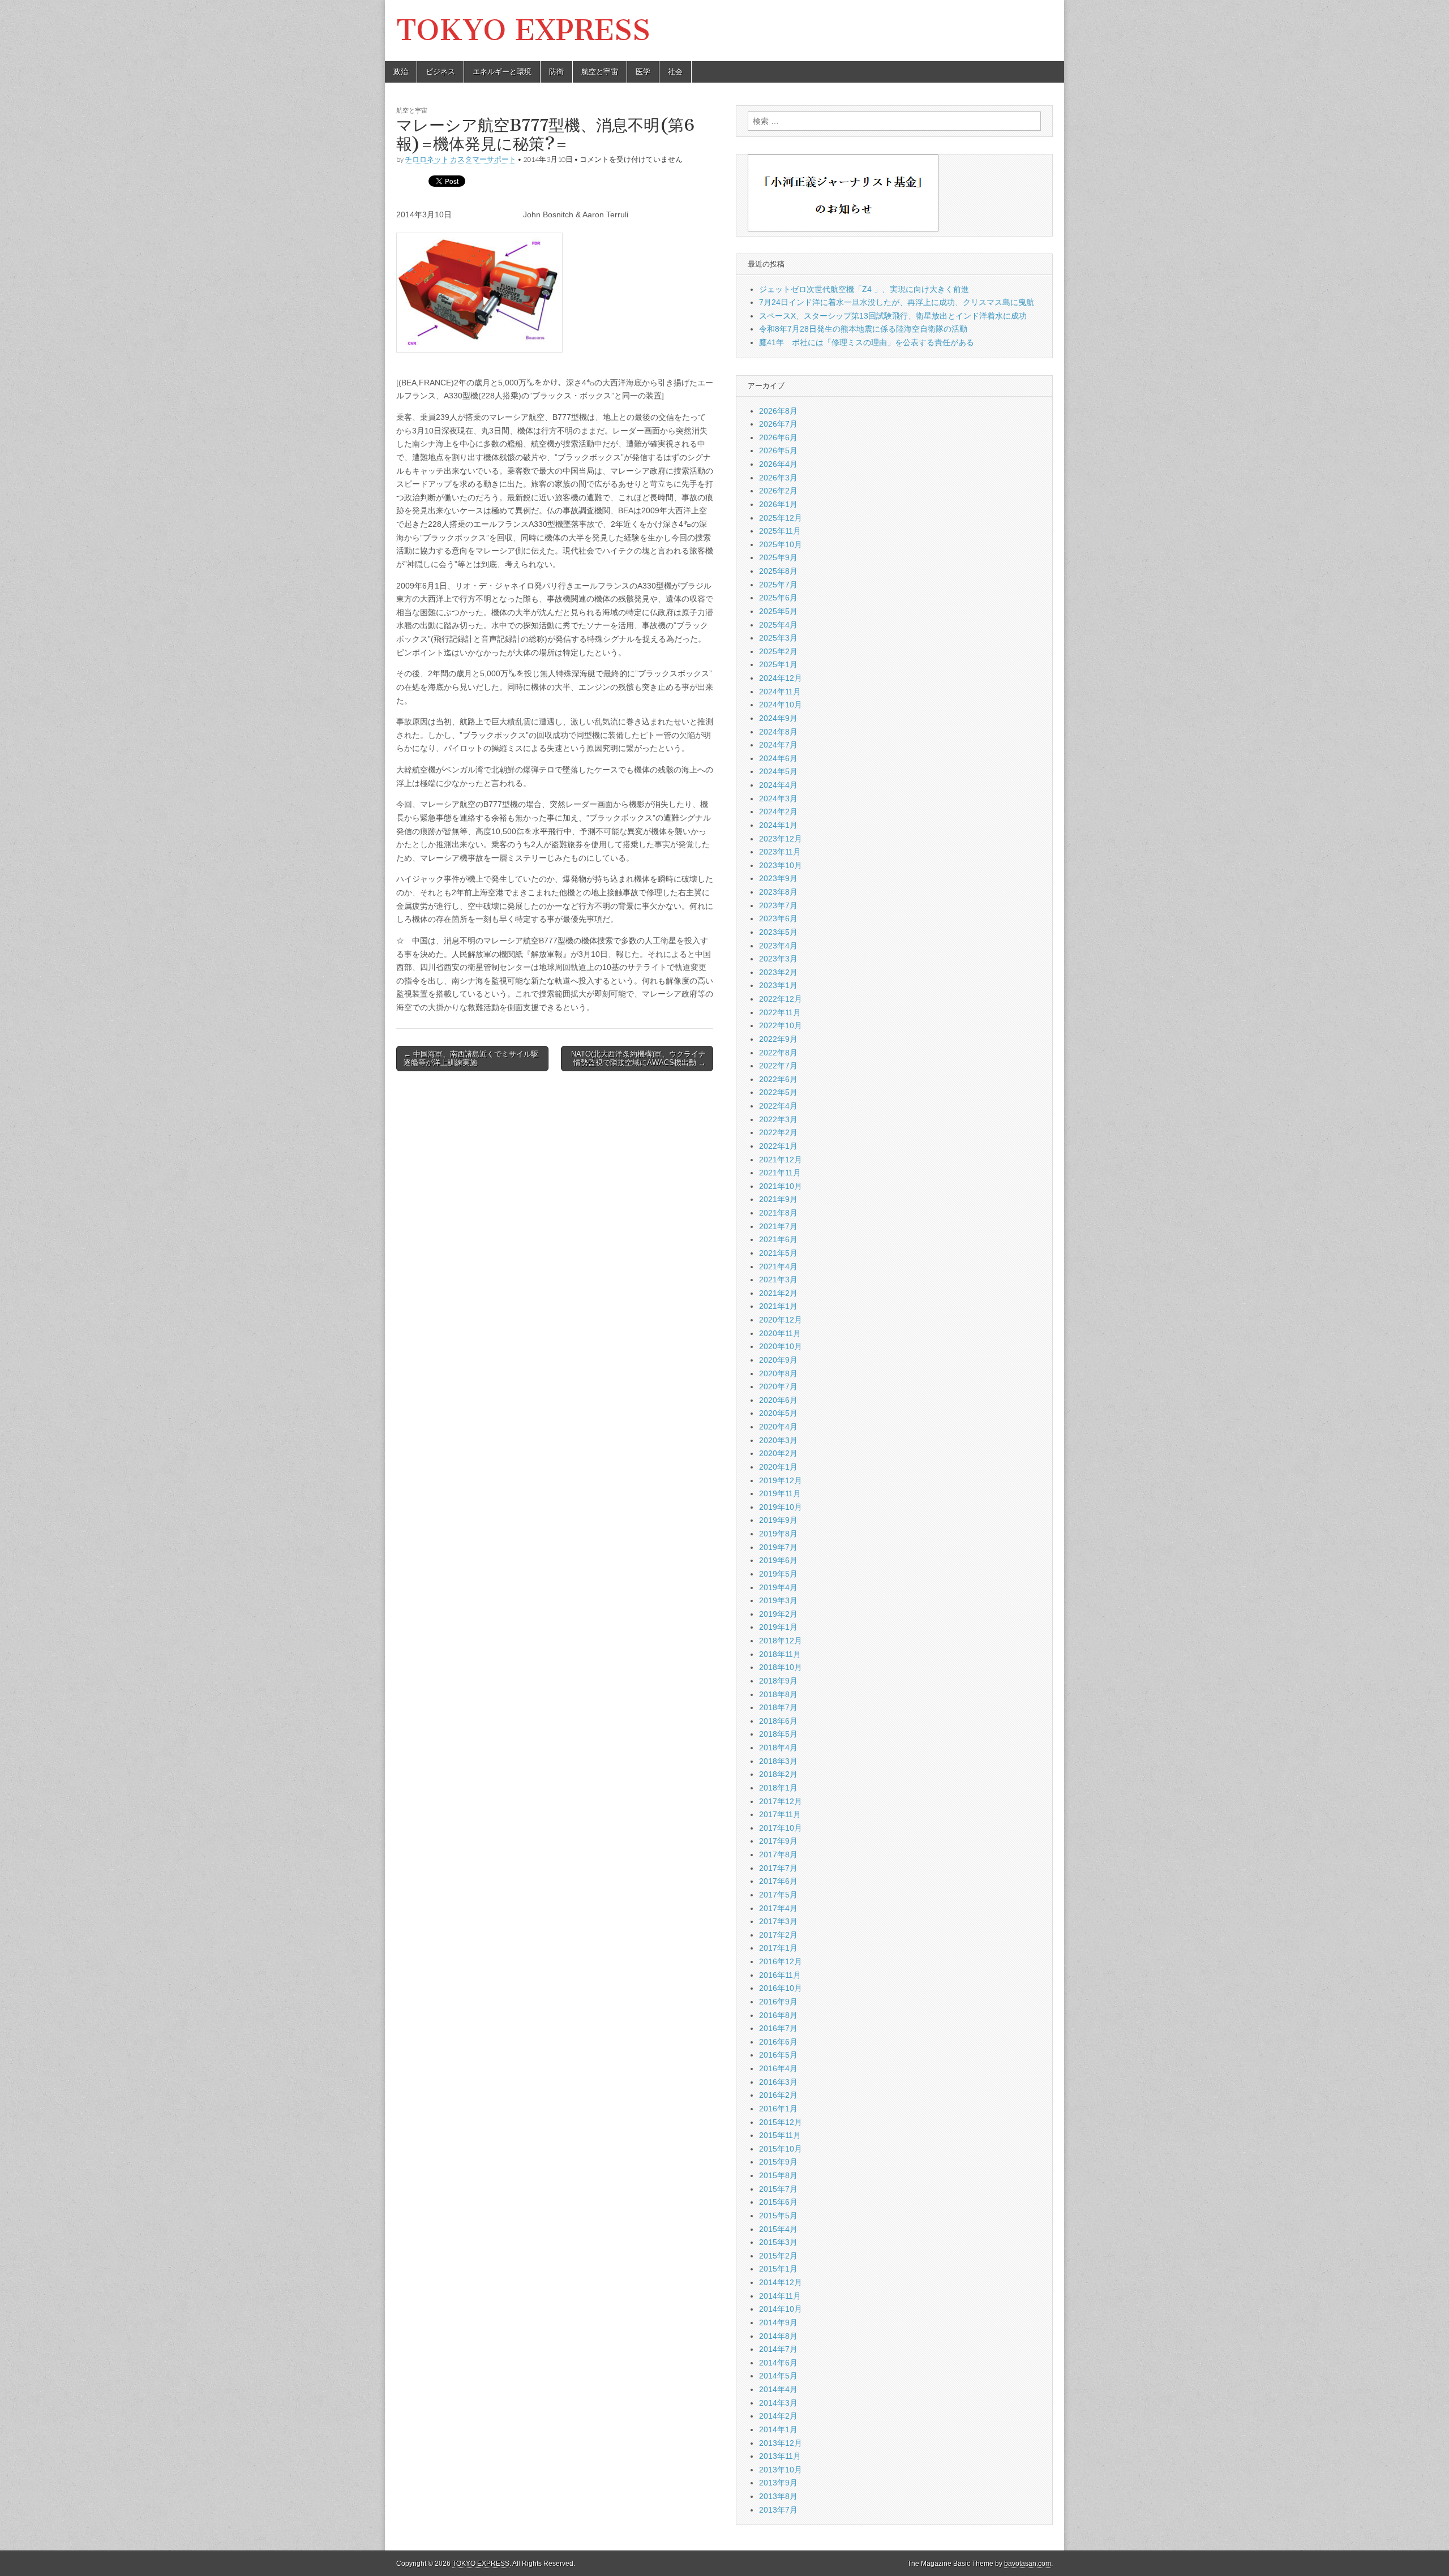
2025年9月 (778, 557)
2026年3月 (778, 478)
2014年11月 (780, 2296)
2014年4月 (778, 2389)
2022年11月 (780, 1012)
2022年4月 (778, 1106)
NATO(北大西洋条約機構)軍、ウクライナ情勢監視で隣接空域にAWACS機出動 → (638, 1059)
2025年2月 (778, 651)
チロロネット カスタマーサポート (460, 159)
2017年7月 (778, 1868)
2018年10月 (781, 1667)
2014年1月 (778, 2429)
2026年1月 (778, 504)
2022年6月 (778, 1079)
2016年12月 (781, 1961)
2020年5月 (778, 1413)
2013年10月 (781, 2470)
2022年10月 (781, 1025)
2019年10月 (781, 1507)
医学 (643, 72)
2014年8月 (778, 2336)
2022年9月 (778, 1039)
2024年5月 (778, 771)
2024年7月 (778, 745)
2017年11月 (780, 1814)
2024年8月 (778, 732)
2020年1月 (778, 1467)
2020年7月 (778, 1386)
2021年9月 (778, 1199)
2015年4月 (778, 2229)
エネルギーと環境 (502, 72)
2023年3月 (778, 959)
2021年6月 (778, 1239)
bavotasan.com (1028, 2564)
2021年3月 (778, 1280)
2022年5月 (778, 1092)
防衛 (556, 72)
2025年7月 (778, 585)
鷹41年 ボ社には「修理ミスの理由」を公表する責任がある (867, 342)
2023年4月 (778, 946)
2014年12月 (781, 2282)
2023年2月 (778, 972)
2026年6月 (778, 437)
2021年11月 (780, 1173)
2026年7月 (778, 424)
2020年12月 (781, 1320)
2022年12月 (781, 999)
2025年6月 (778, 598)
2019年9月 (778, 1520)
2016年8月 (778, 2015)
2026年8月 (778, 411)
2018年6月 (778, 1721)
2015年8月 (778, 2175)
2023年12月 (781, 839)
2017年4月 (778, 1908)
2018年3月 (778, 1761)
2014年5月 (778, 2376)
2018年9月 (778, 1681)
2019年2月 (778, 1614)
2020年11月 (780, 1333)
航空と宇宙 (600, 72)
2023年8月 (778, 892)
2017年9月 (778, 1841)
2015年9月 (778, 2162)
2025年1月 (778, 664)
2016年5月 (778, 2055)
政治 (401, 72)
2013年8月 (778, 2496)
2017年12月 (781, 1801)
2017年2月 (778, 1935)
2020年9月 (778, 1360)
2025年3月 (778, 638)
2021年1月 (778, 1306)
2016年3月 (778, 2082)
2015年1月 (778, 2269)
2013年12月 (781, 2443)
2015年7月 (778, 2189)
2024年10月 (781, 705)
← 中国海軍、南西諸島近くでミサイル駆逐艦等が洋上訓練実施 (471, 1059)
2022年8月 (778, 1053)
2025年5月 (778, 611)
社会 (675, 72)
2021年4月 (778, 1266)
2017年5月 (778, 1895)
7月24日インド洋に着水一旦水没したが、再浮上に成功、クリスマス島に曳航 (897, 302)
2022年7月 (778, 1066)
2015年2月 (778, 2256)
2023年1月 (778, 985)
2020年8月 (778, 1373)
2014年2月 (778, 2416)
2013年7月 (778, 2510)
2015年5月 (778, 2216)
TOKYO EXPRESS (523, 30)
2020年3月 (778, 1440)
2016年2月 (778, 2095)
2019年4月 (778, 1587)
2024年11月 (780, 692)
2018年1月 (778, 1788)
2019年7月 (778, 1547)
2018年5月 (778, 1734)
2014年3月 (778, 2403)
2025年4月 (778, 625)
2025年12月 (781, 518)
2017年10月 (781, 1828)
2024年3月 (778, 798)
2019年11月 (780, 1493)
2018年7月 (778, 1707)
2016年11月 (780, 1975)
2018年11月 (780, 1654)
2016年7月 (778, 2028)
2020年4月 (778, 1427)
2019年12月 (781, 1480)
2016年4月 (778, 2068)
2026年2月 (778, 491)
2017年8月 (778, 1854)
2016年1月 (778, 2109)
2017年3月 (778, 1921)
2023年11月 (780, 852)
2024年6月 (778, 758)
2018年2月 (778, 1774)
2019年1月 (778, 1627)
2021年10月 (781, 1186)
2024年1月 (778, 825)
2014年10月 (781, 2309)
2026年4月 (778, 464)
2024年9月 (778, 718)
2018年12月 (781, 1641)
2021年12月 (781, 1160)
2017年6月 (778, 1881)
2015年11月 (780, 2135)
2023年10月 (781, 865)
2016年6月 (778, 2042)
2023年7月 (778, 905)
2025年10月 (781, 544)
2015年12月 (781, 2122)
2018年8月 (778, 1694)
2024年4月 (778, 785)
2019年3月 (778, 1600)
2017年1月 (778, 1948)
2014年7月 (778, 2349)
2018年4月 (778, 1748)
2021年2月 (778, 1293)
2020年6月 (778, 1400)
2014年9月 (778, 2322)
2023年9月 (778, 878)
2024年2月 (778, 812)
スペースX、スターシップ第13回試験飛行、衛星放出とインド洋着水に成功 (893, 316)
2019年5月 (778, 1574)
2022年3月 (778, 1119)
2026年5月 (778, 450)
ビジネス (440, 72)
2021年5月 (778, 1253)
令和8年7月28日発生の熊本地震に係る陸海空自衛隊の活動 (863, 329)
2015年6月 (778, 2202)
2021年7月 (778, 1226)
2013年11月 (780, 2456)
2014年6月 (778, 2363)
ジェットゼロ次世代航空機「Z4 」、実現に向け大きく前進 (864, 289)
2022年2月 (778, 1132)
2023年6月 (778, 918)
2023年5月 (778, 932)
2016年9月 (778, 2002)
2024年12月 (781, 678)
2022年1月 (778, 1146)
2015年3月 (778, 2242)
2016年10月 (781, 1988)
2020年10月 (781, 1346)
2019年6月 (778, 1560)
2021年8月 (778, 1213)
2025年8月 (778, 571)
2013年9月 (778, 2483)
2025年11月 (780, 531)
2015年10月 (781, 2149)
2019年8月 (778, 1534)
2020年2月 (778, 1453)
